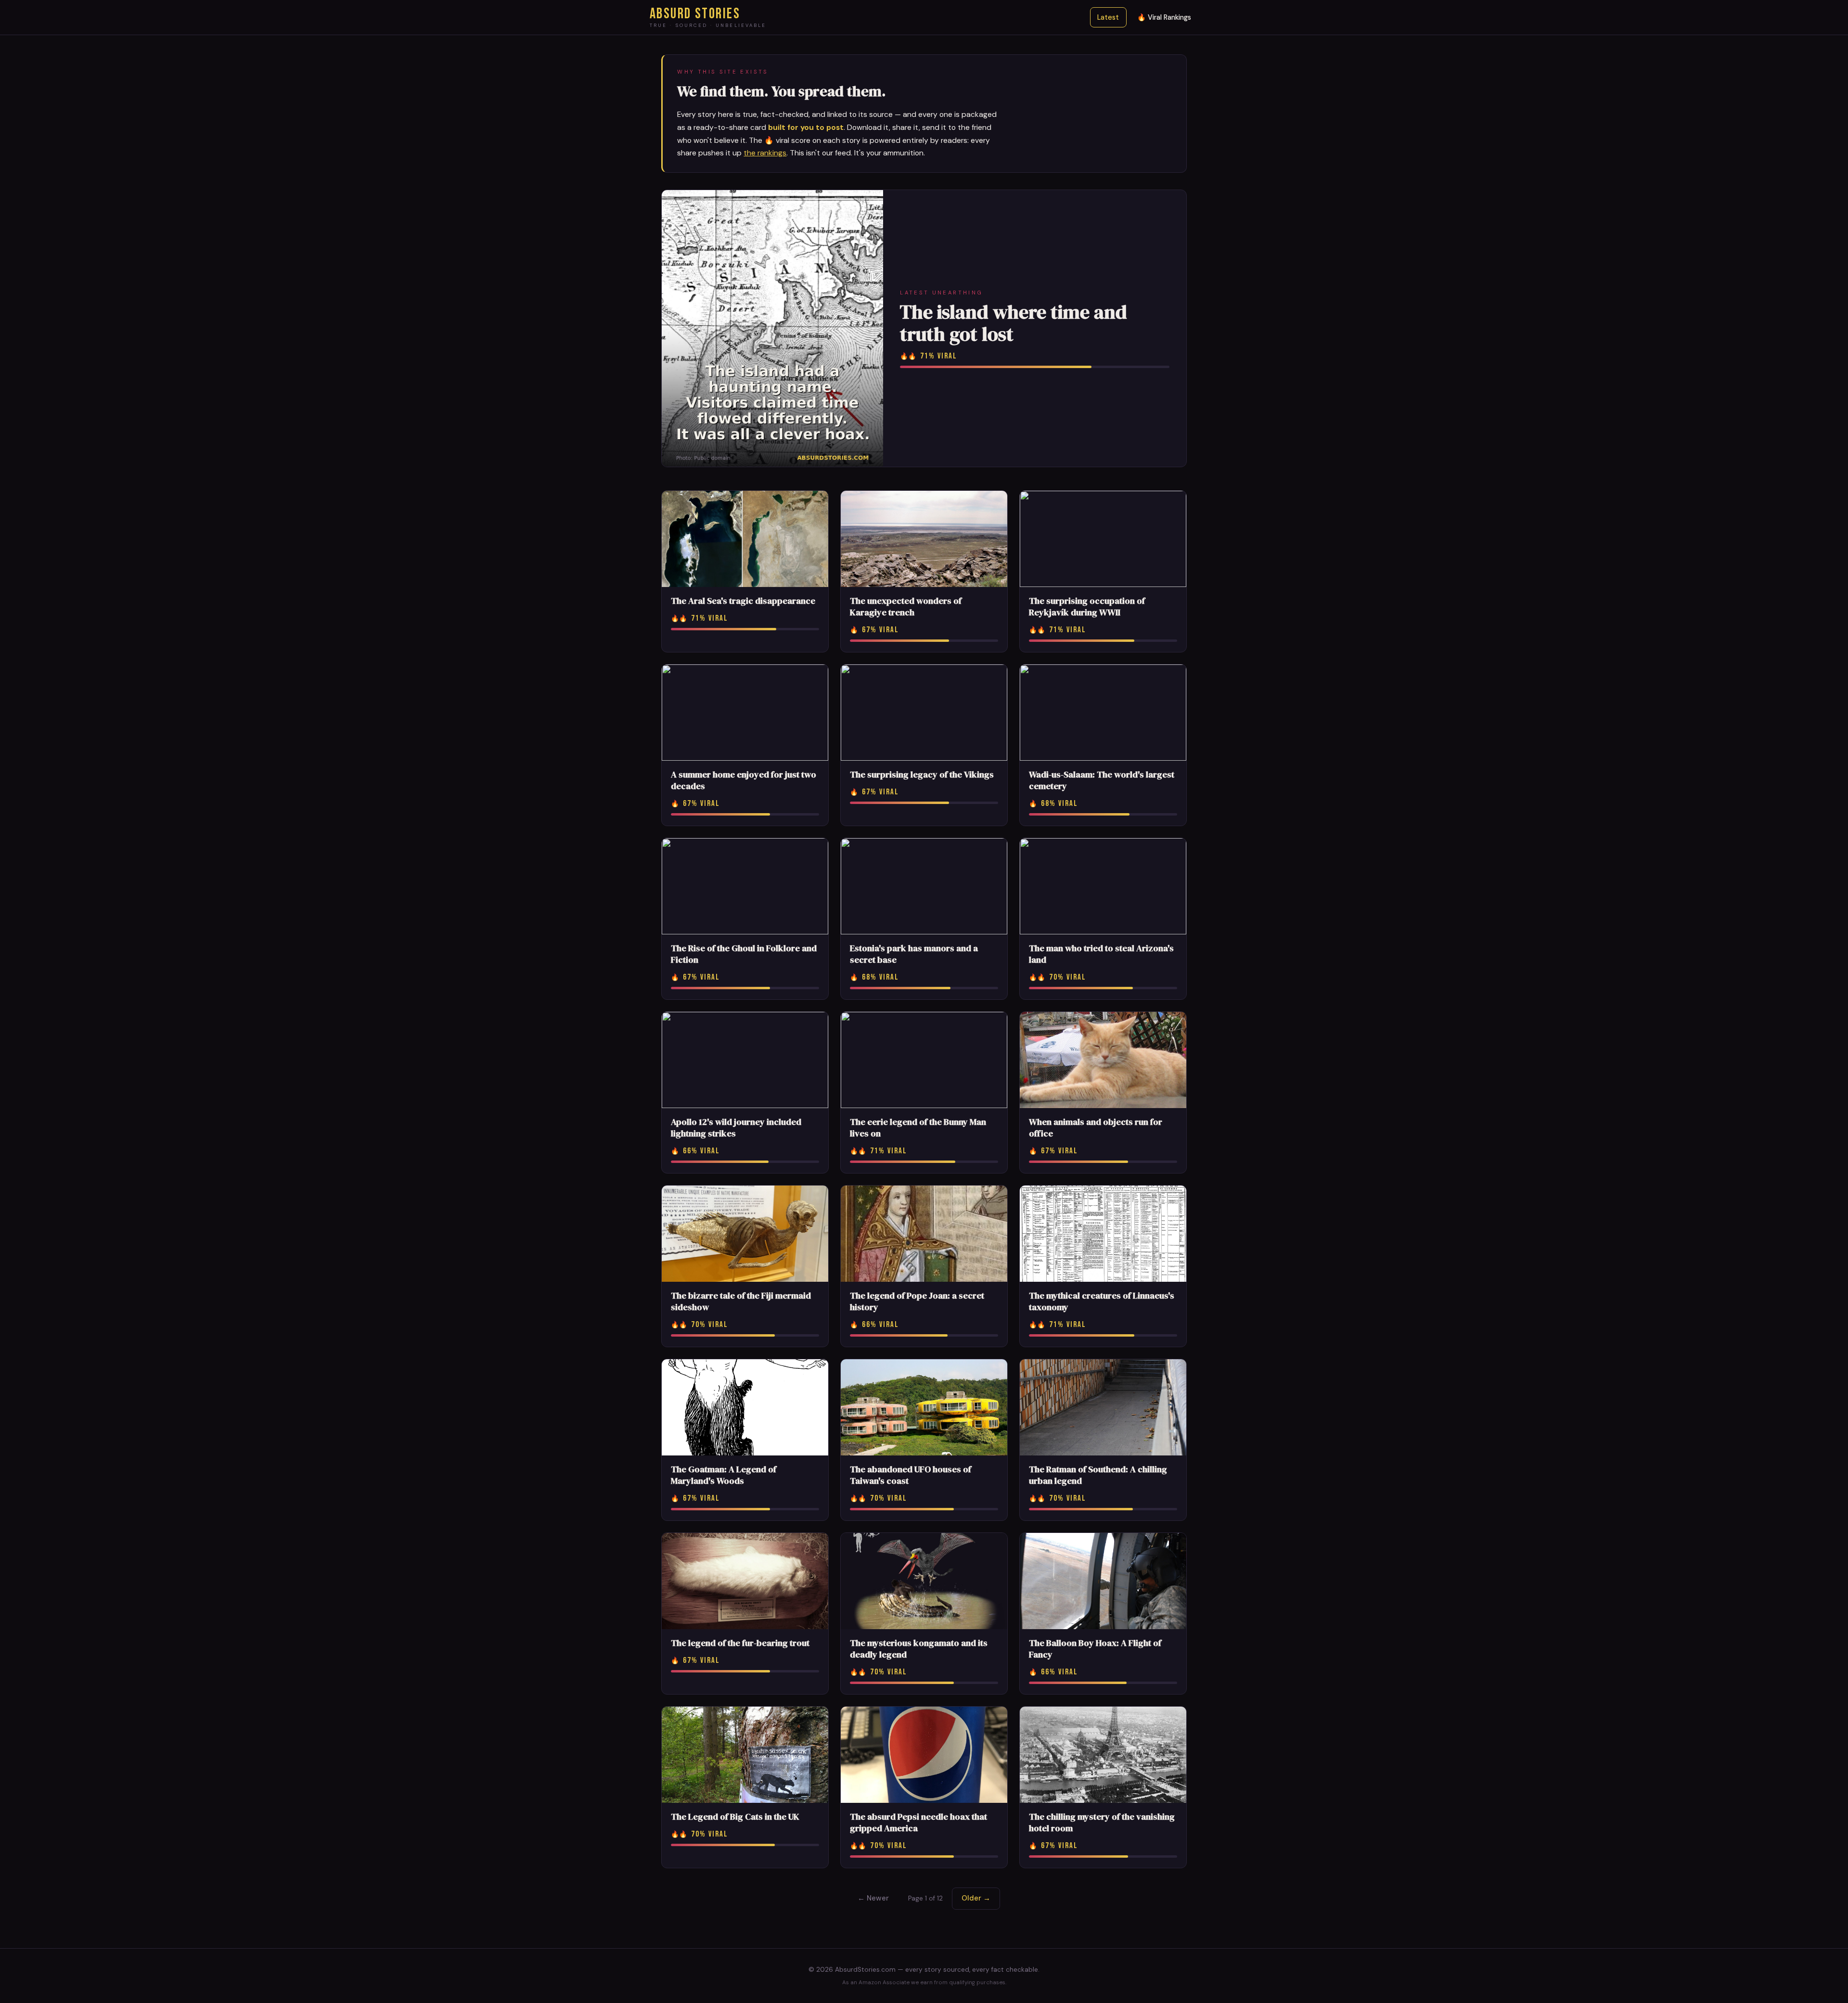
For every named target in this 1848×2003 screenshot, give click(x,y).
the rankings (765, 153)
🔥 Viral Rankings (1164, 17)
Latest (1108, 17)
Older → (976, 1898)
